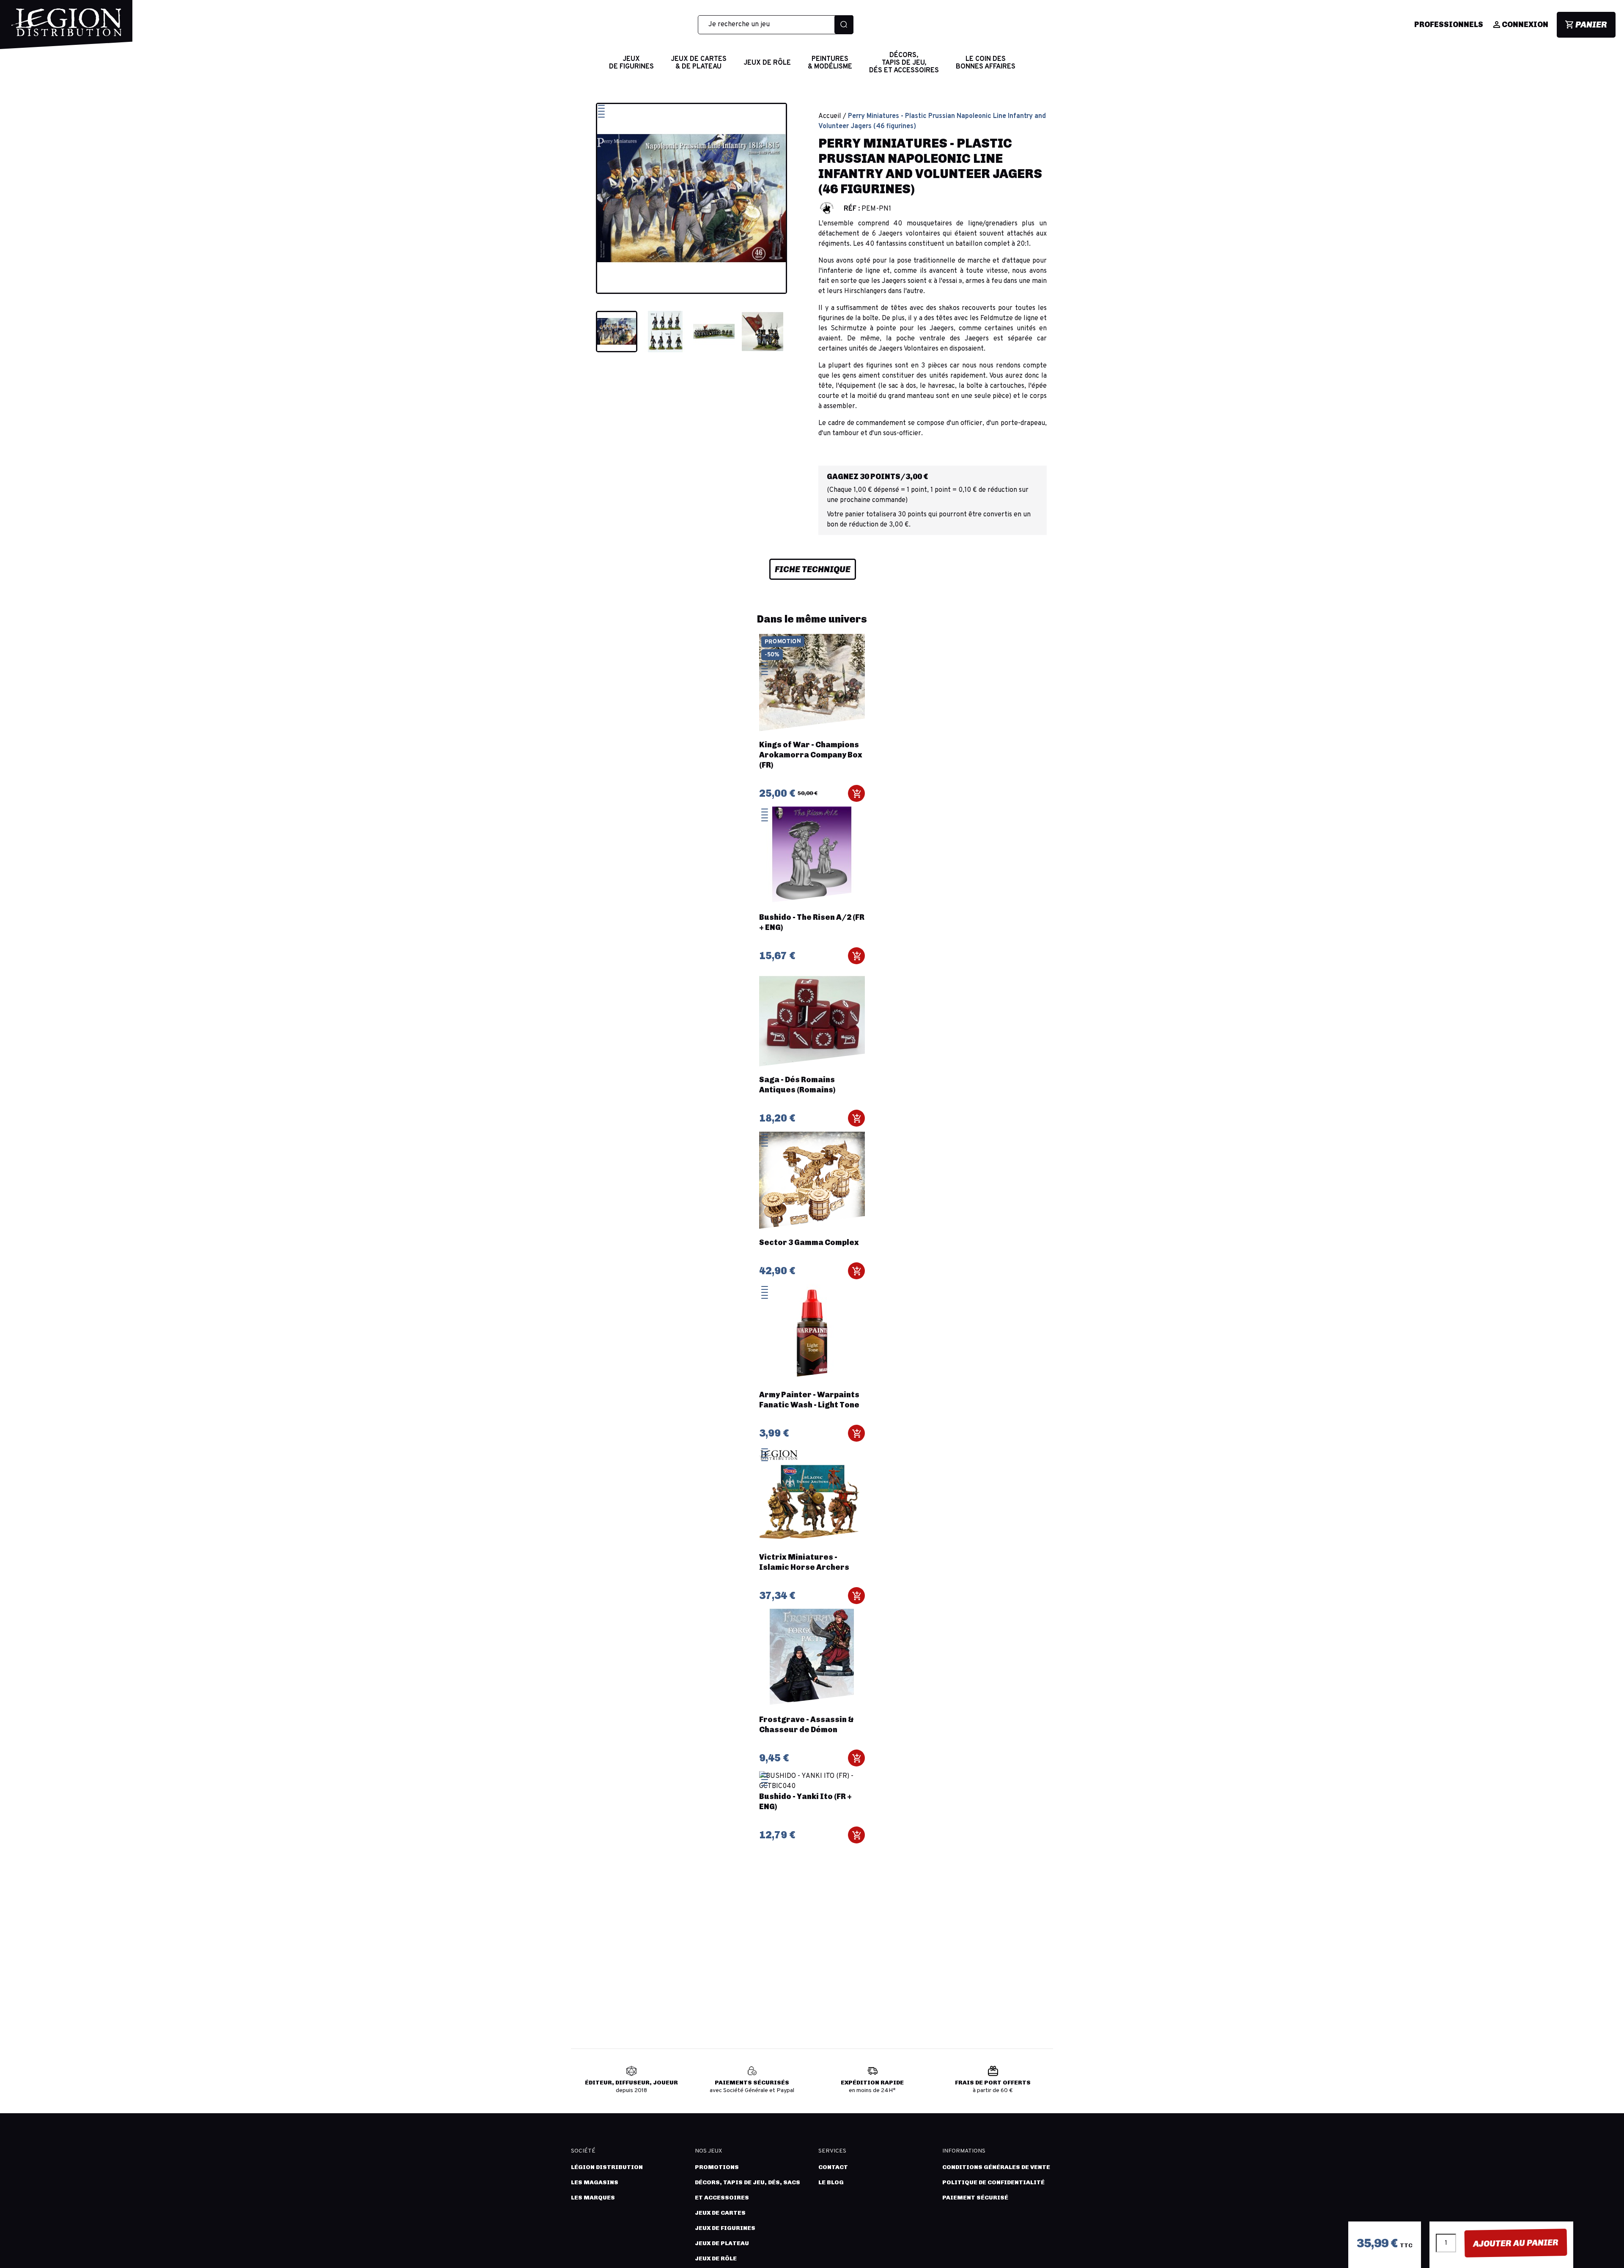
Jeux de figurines (725, 2228)
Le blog (831, 2182)
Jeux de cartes (720, 2213)
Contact (833, 2167)
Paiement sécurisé (975, 2198)
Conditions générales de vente (996, 2167)
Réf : (852, 209)
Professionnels (1449, 25)
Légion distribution (607, 2167)
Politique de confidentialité (993, 2182)
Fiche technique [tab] (813, 569)
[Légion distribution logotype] (66, 29)
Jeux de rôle (716, 2258)
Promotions (717, 2167)
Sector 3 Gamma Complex (809, 1242)
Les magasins (595, 2182)
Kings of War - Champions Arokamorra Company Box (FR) (811, 755)
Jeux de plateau (722, 2243)
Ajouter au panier (1516, 2243)
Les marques (593, 2198)
